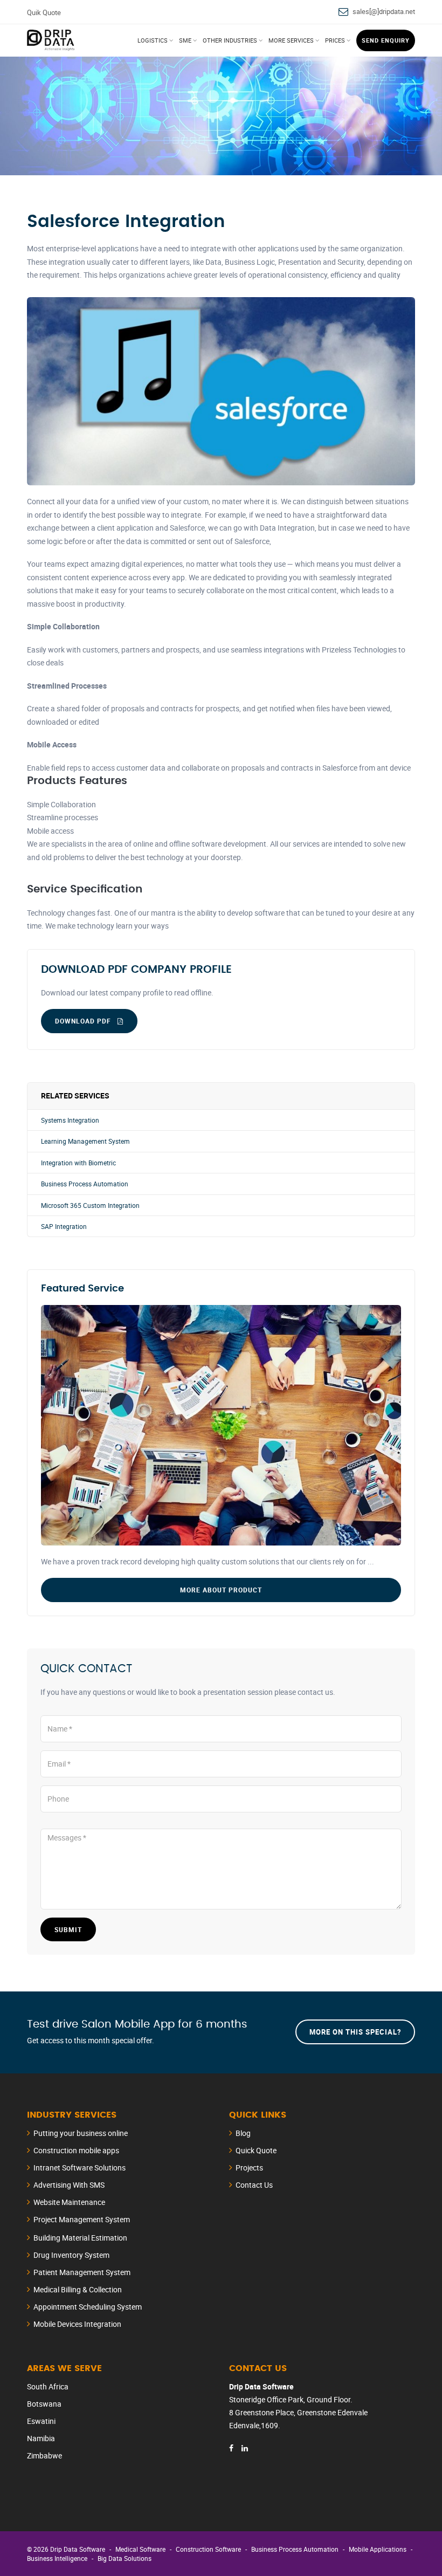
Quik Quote (44, 12)
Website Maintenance (69, 2202)
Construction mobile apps (76, 2150)
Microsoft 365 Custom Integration (90, 1205)
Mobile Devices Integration (77, 2324)
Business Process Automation (85, 1184)
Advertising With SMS (69, 2185)
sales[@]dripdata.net (384, 11)
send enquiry (386, 40)
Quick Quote (256, 2150)
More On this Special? (355, 2032)
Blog (243, 2133)
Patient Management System (82, 2272)
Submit (68, 1929)
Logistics (153, 40)
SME (185, 40)
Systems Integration (70, 1120)
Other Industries (230, 40)
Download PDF (84, 1021)
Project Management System (82, 2219)
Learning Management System (85, 1141)
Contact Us (254, 2185)
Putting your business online (81, 2133)
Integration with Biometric (78, 1163)
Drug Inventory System (71, 2255)
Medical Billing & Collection (78, 2289)
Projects (249, 2168)
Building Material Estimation (80, 2238)
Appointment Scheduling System (88, 2307)
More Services (291, 40)
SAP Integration (64, 1227)
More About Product (221, 1590)
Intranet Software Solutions (80, 2168)
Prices (335, 40)
